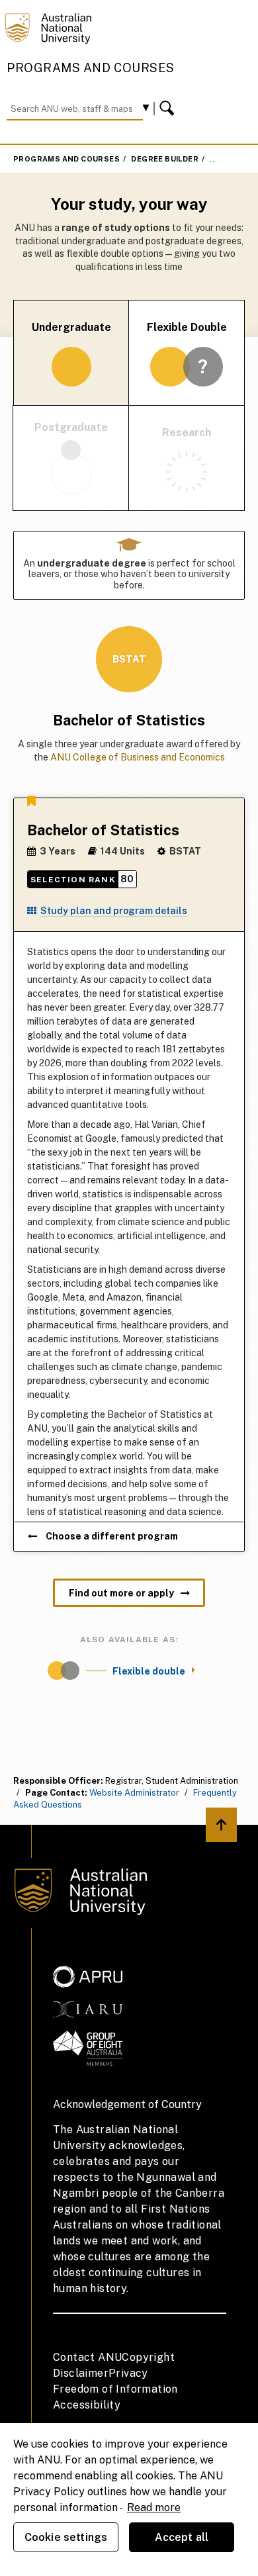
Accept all (182, 2537)
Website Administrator (134, 1793)
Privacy (128, 2373)
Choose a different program (111, 1536)
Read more (154, 2507)
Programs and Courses (91, 68)
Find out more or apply (121, 1593)
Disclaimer (81, 2373)
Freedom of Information (115, 2389)
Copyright (148, 2357)
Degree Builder (165, 159)
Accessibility (87, 2405)
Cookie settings (66, 2537)
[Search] (169, 109)
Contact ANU (87, 2357)
